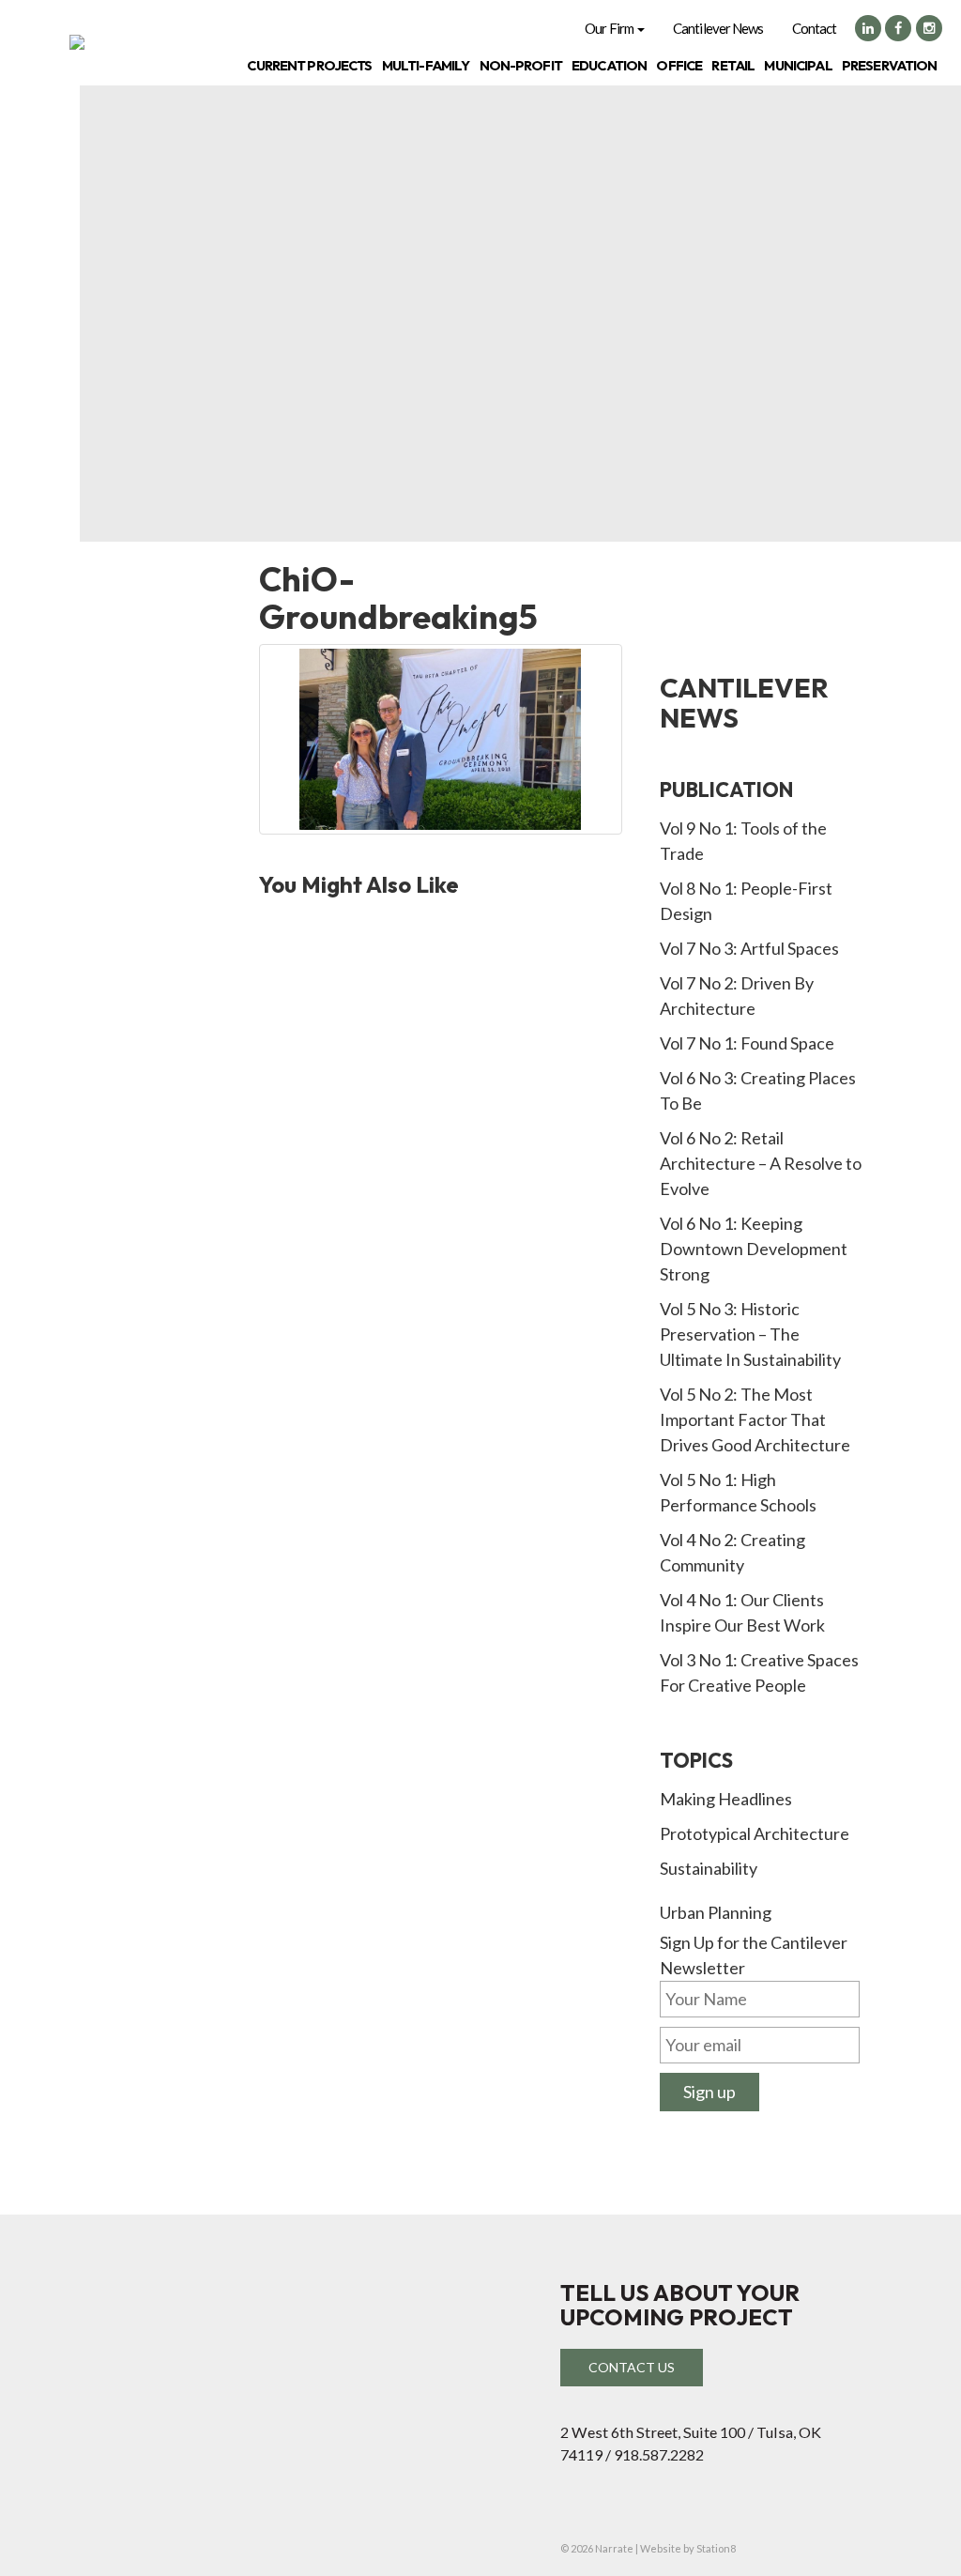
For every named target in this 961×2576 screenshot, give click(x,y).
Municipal (798, 65)
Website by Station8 (688, 2548)
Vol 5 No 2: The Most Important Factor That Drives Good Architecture (755, 1419)
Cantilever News (718, 28)
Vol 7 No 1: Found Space (747, 1043)
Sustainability (709, 1868)
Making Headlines (726, 1799)
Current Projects (309, 65)
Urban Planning (716, 1912)
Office (679, 65)
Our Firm (610, 28)
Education (609, 65)
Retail (733, 65)
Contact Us (632, 2367)
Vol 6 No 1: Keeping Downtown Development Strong (754, 1249)
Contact (815, 28)
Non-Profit (521, 65)
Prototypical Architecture (755, 1833)
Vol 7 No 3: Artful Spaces (749, 948)
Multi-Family (426, 65)
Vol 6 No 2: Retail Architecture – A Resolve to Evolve (761, 1163)
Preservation (890, 65)
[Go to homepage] (77, 42)
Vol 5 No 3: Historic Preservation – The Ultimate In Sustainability (750, 1334)
